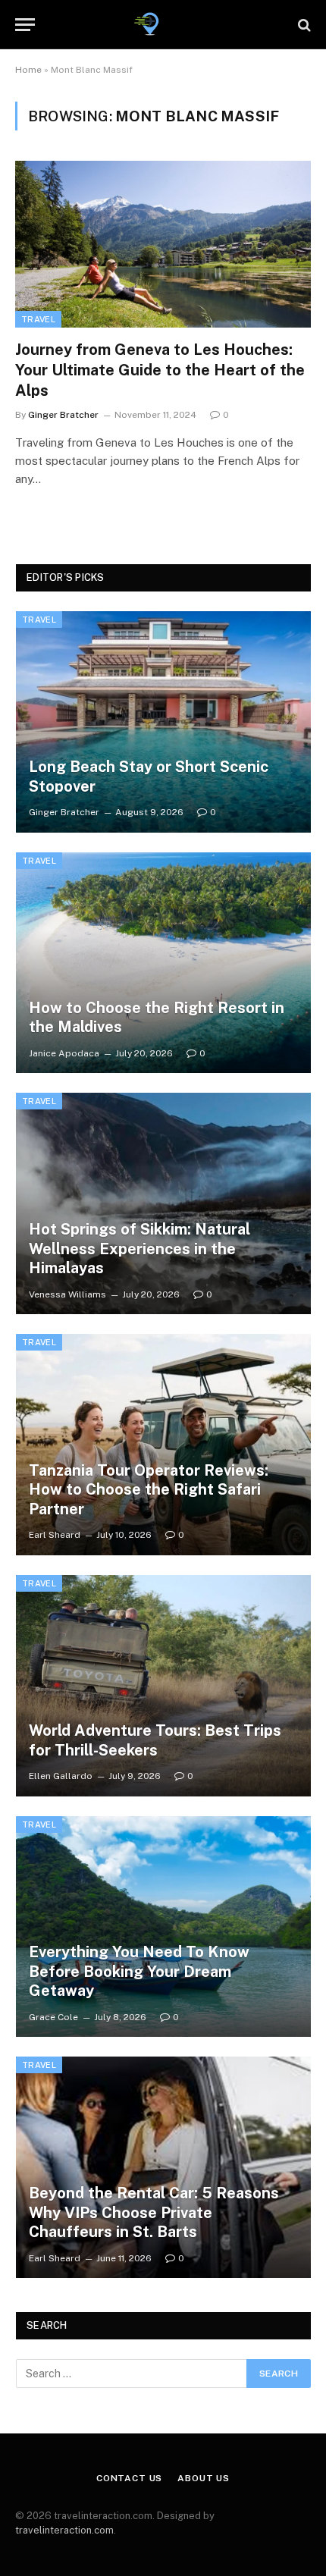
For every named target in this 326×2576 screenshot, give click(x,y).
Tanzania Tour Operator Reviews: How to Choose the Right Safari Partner (149, 1490)
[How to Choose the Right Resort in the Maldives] (163, 963)
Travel (38, 319)
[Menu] (25, 25)
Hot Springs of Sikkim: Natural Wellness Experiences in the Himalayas (139, 1249)
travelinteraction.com (64, 2530)
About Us (204, 2478)
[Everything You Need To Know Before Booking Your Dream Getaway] (163, 1927)
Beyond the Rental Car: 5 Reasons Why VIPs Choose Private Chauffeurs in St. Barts (154, 2212)
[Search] (303, 25)
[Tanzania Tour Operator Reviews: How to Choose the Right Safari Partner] (163, 1445)
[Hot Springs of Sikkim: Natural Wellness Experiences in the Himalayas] (163, 1203)
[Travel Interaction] (163, 25)
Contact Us (129, 2478)
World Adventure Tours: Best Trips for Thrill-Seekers (155, 1740)
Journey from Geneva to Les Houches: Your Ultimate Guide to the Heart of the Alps (160, 370)
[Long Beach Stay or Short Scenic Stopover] (163, 722)
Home (28, 70)
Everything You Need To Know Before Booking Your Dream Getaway (139, 1971)
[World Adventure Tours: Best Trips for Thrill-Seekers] (163, 1686)
